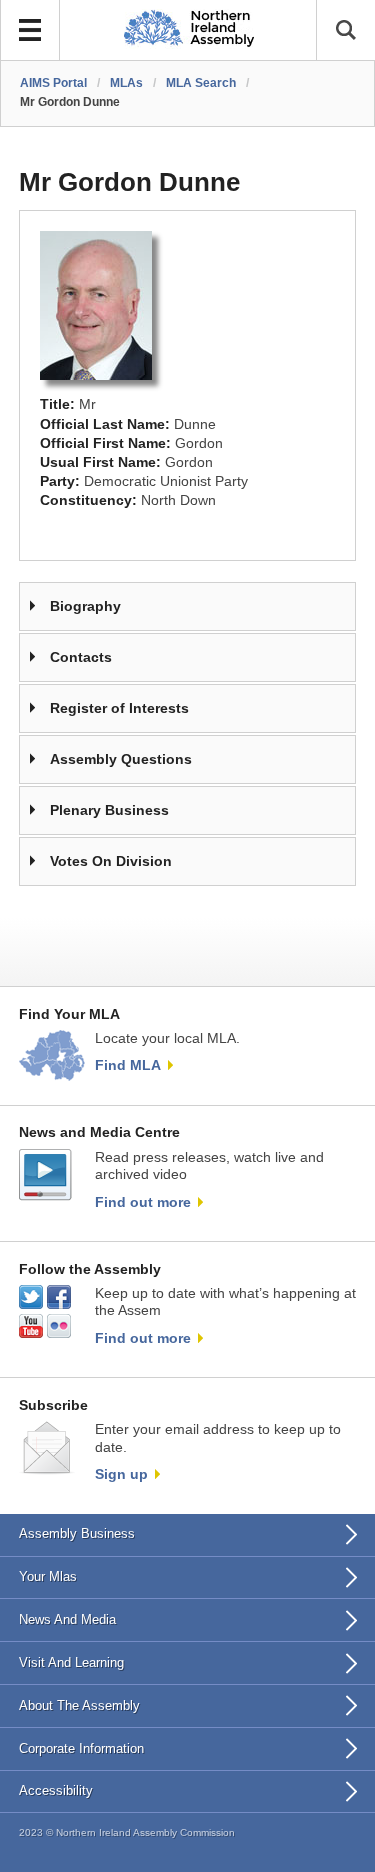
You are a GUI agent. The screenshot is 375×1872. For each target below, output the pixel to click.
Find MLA (128, 1065)
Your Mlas (48, 1576)
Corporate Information (81, 1748)
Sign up (121, 1474)
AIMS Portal (53, 83)
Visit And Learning (71, 1662)
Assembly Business (77, 1533)
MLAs (126, 83)
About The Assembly (79, 1705)
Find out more (143, 1202)
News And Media (67, 1619)
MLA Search (201, 83)
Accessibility (56, 1790)
